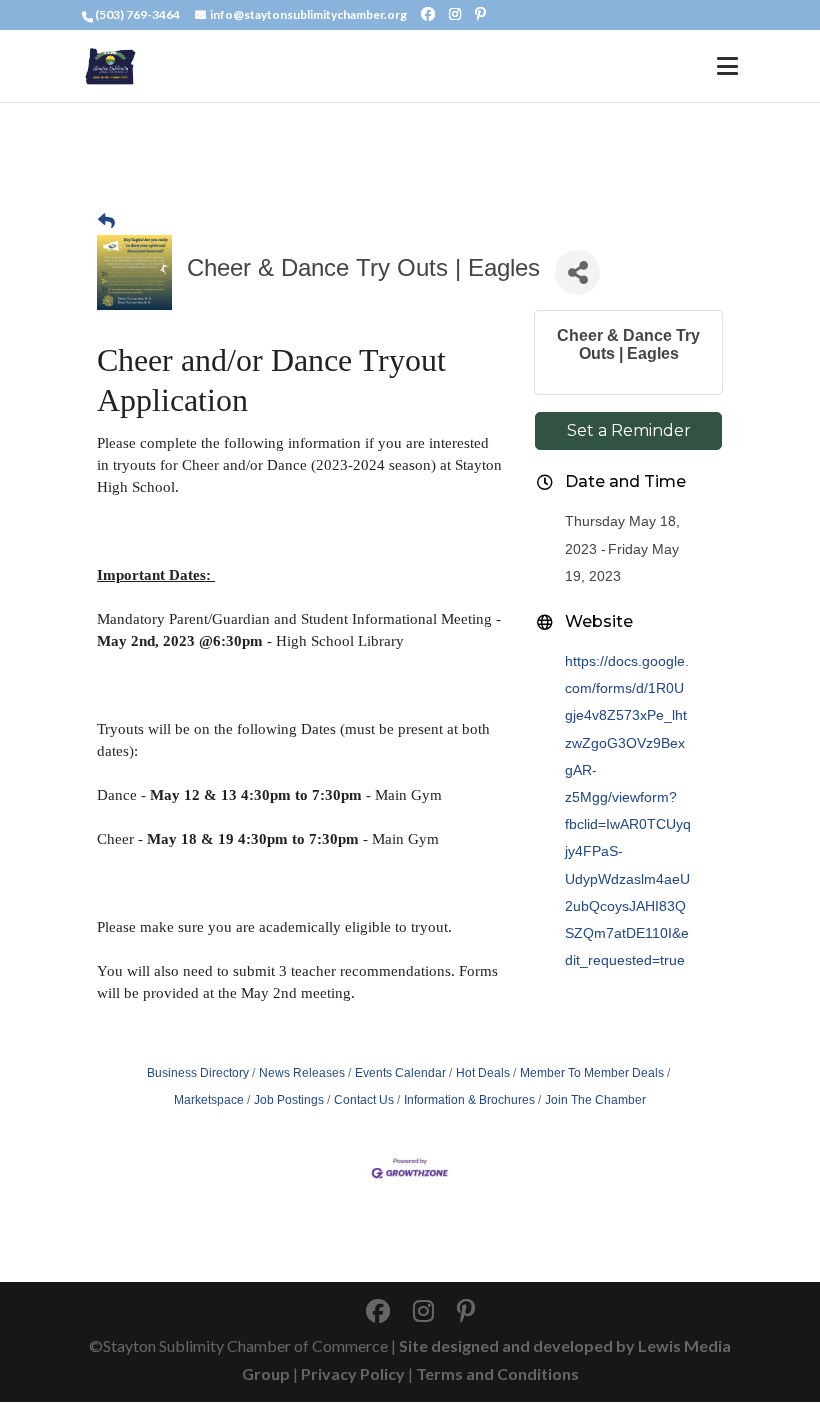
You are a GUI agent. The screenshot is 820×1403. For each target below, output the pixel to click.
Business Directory (198, 1073)
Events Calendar (400, 1073)
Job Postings (289, 1100)
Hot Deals (483, 1073)
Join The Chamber (595, 1100)
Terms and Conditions (497, 1373)
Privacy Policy (353, 1373)
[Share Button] (577, 272)
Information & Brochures (469, 1100)
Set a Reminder (629, 430)
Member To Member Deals (592, 1073)
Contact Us (364, 1100)
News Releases (302, 1073)
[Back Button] (106, 221)
